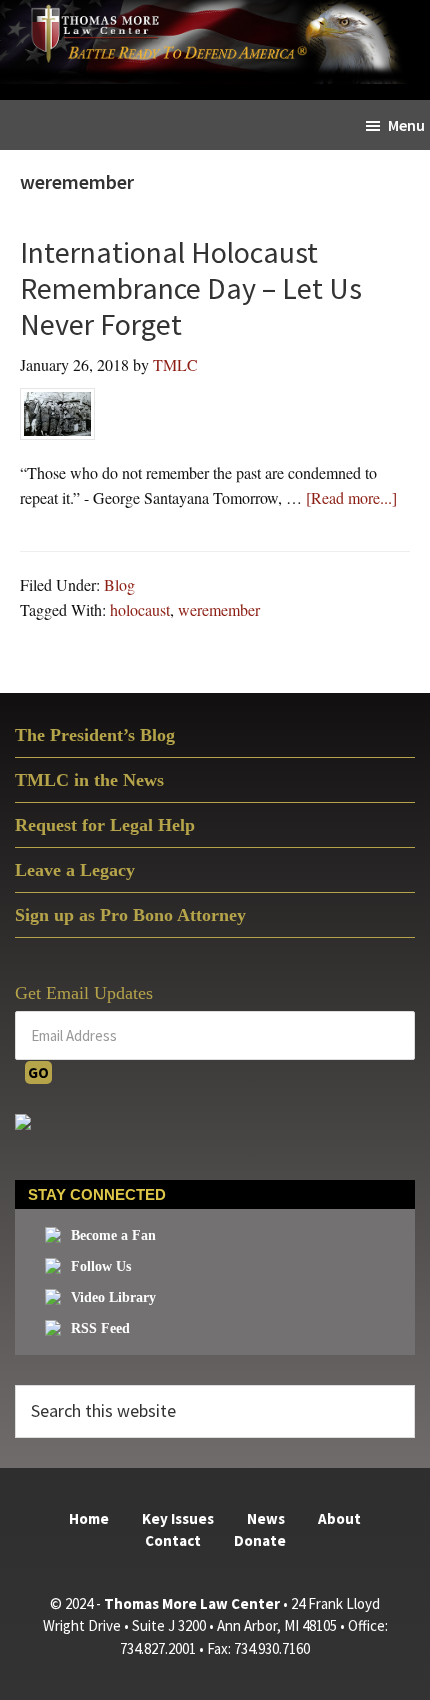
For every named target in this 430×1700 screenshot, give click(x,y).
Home (89, 1518)
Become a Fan (113, 1235)
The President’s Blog (95, 735)
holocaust (140, 609)
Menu (406, 125)
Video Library (113, 1297)
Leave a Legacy (75, 870)
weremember (219, 609)
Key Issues (178, 1518)
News (266, 1518)
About (339, 1518)
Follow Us (101, 1266)
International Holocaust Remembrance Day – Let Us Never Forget (191, 288)
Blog (119, 584)
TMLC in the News (89, 780)
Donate (260, 1540)
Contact (173, 1540)
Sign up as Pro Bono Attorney (130, 915)
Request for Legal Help (105, 825)
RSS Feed (100, 1328)
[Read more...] (351, 498)
